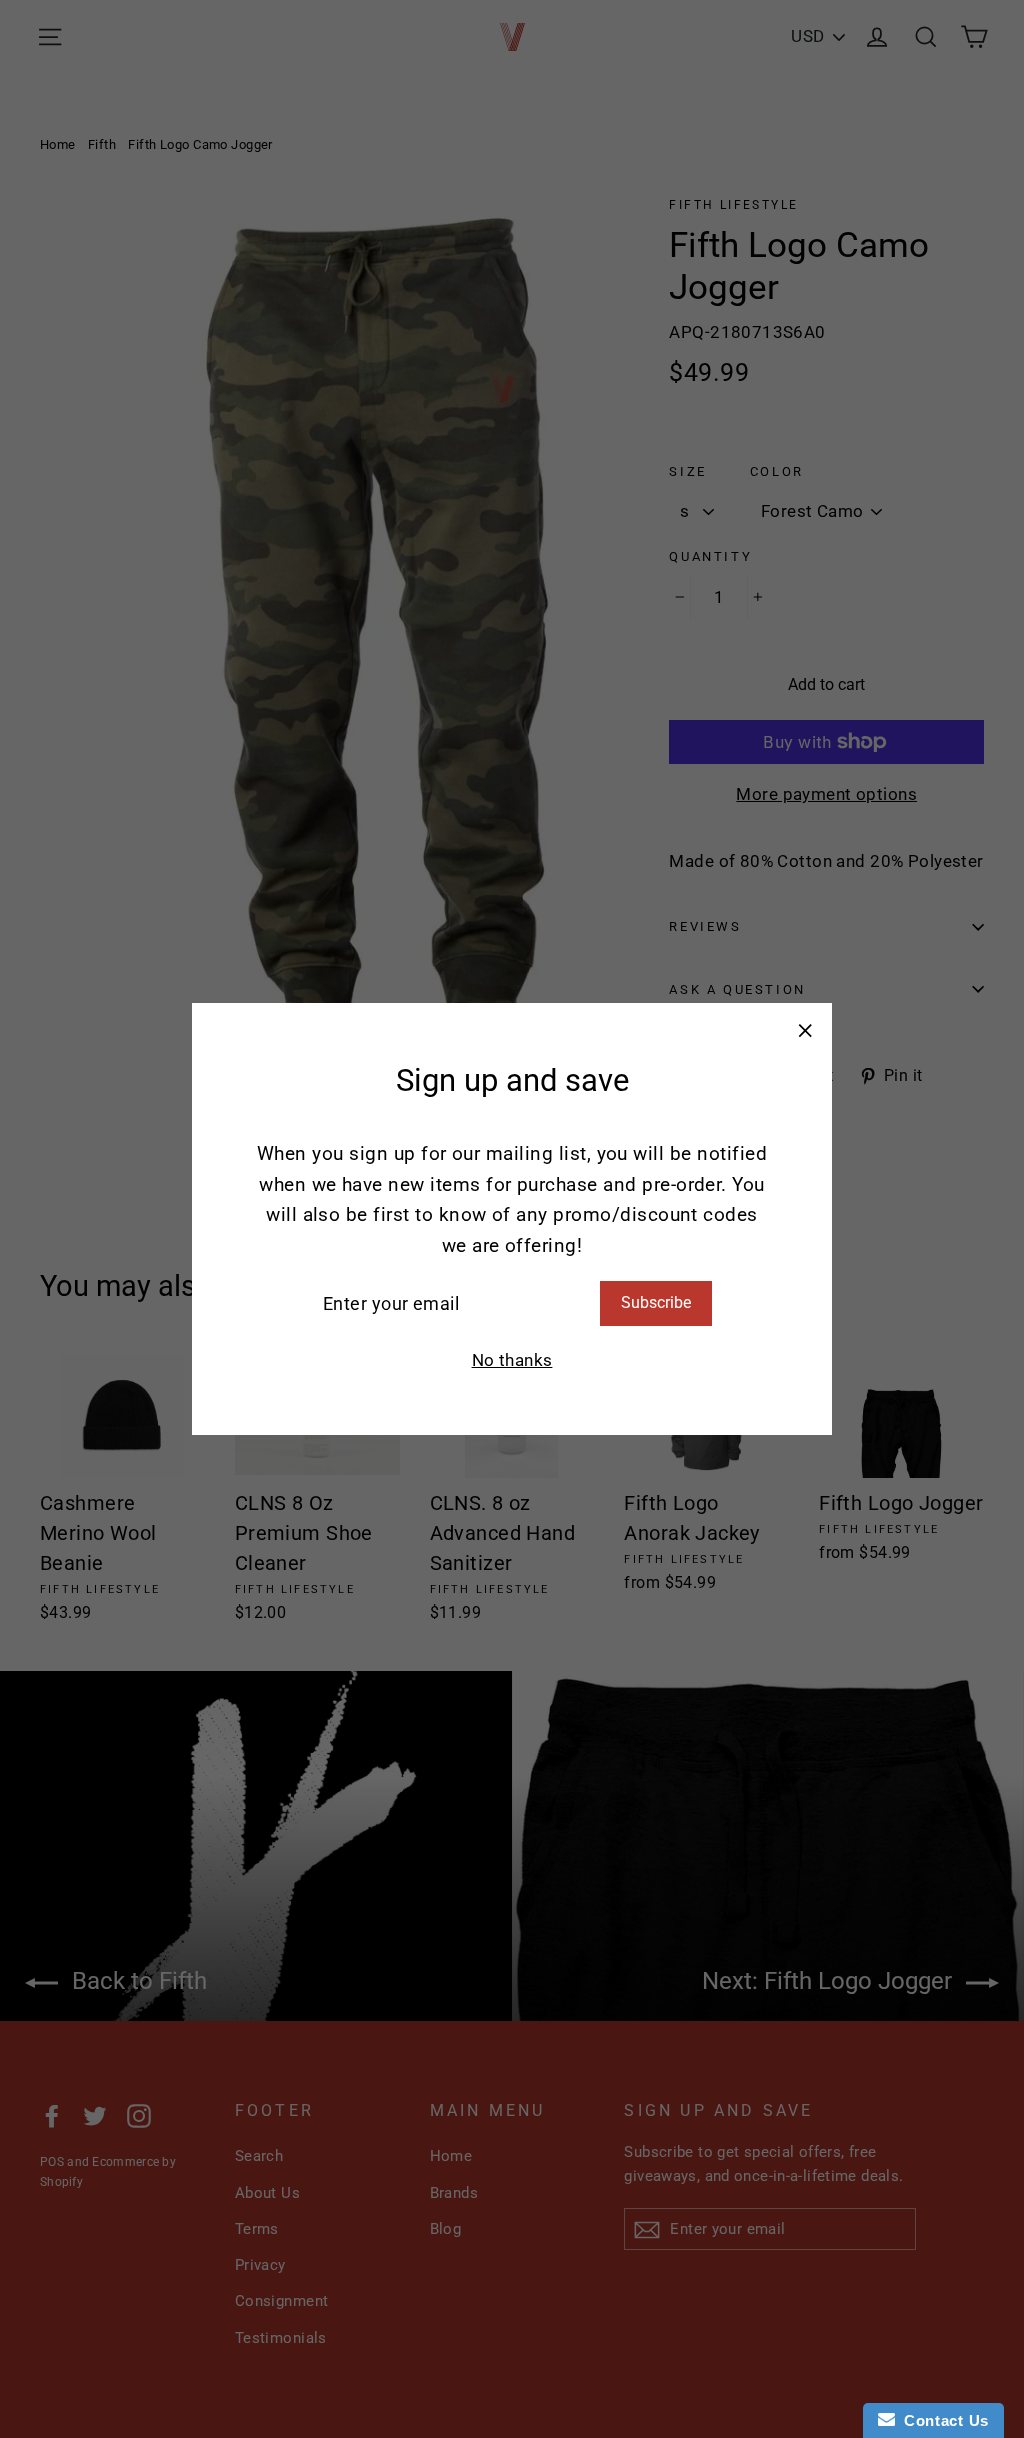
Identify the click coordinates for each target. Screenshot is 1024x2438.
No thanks (512, 1360)
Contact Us (942, 2420)
